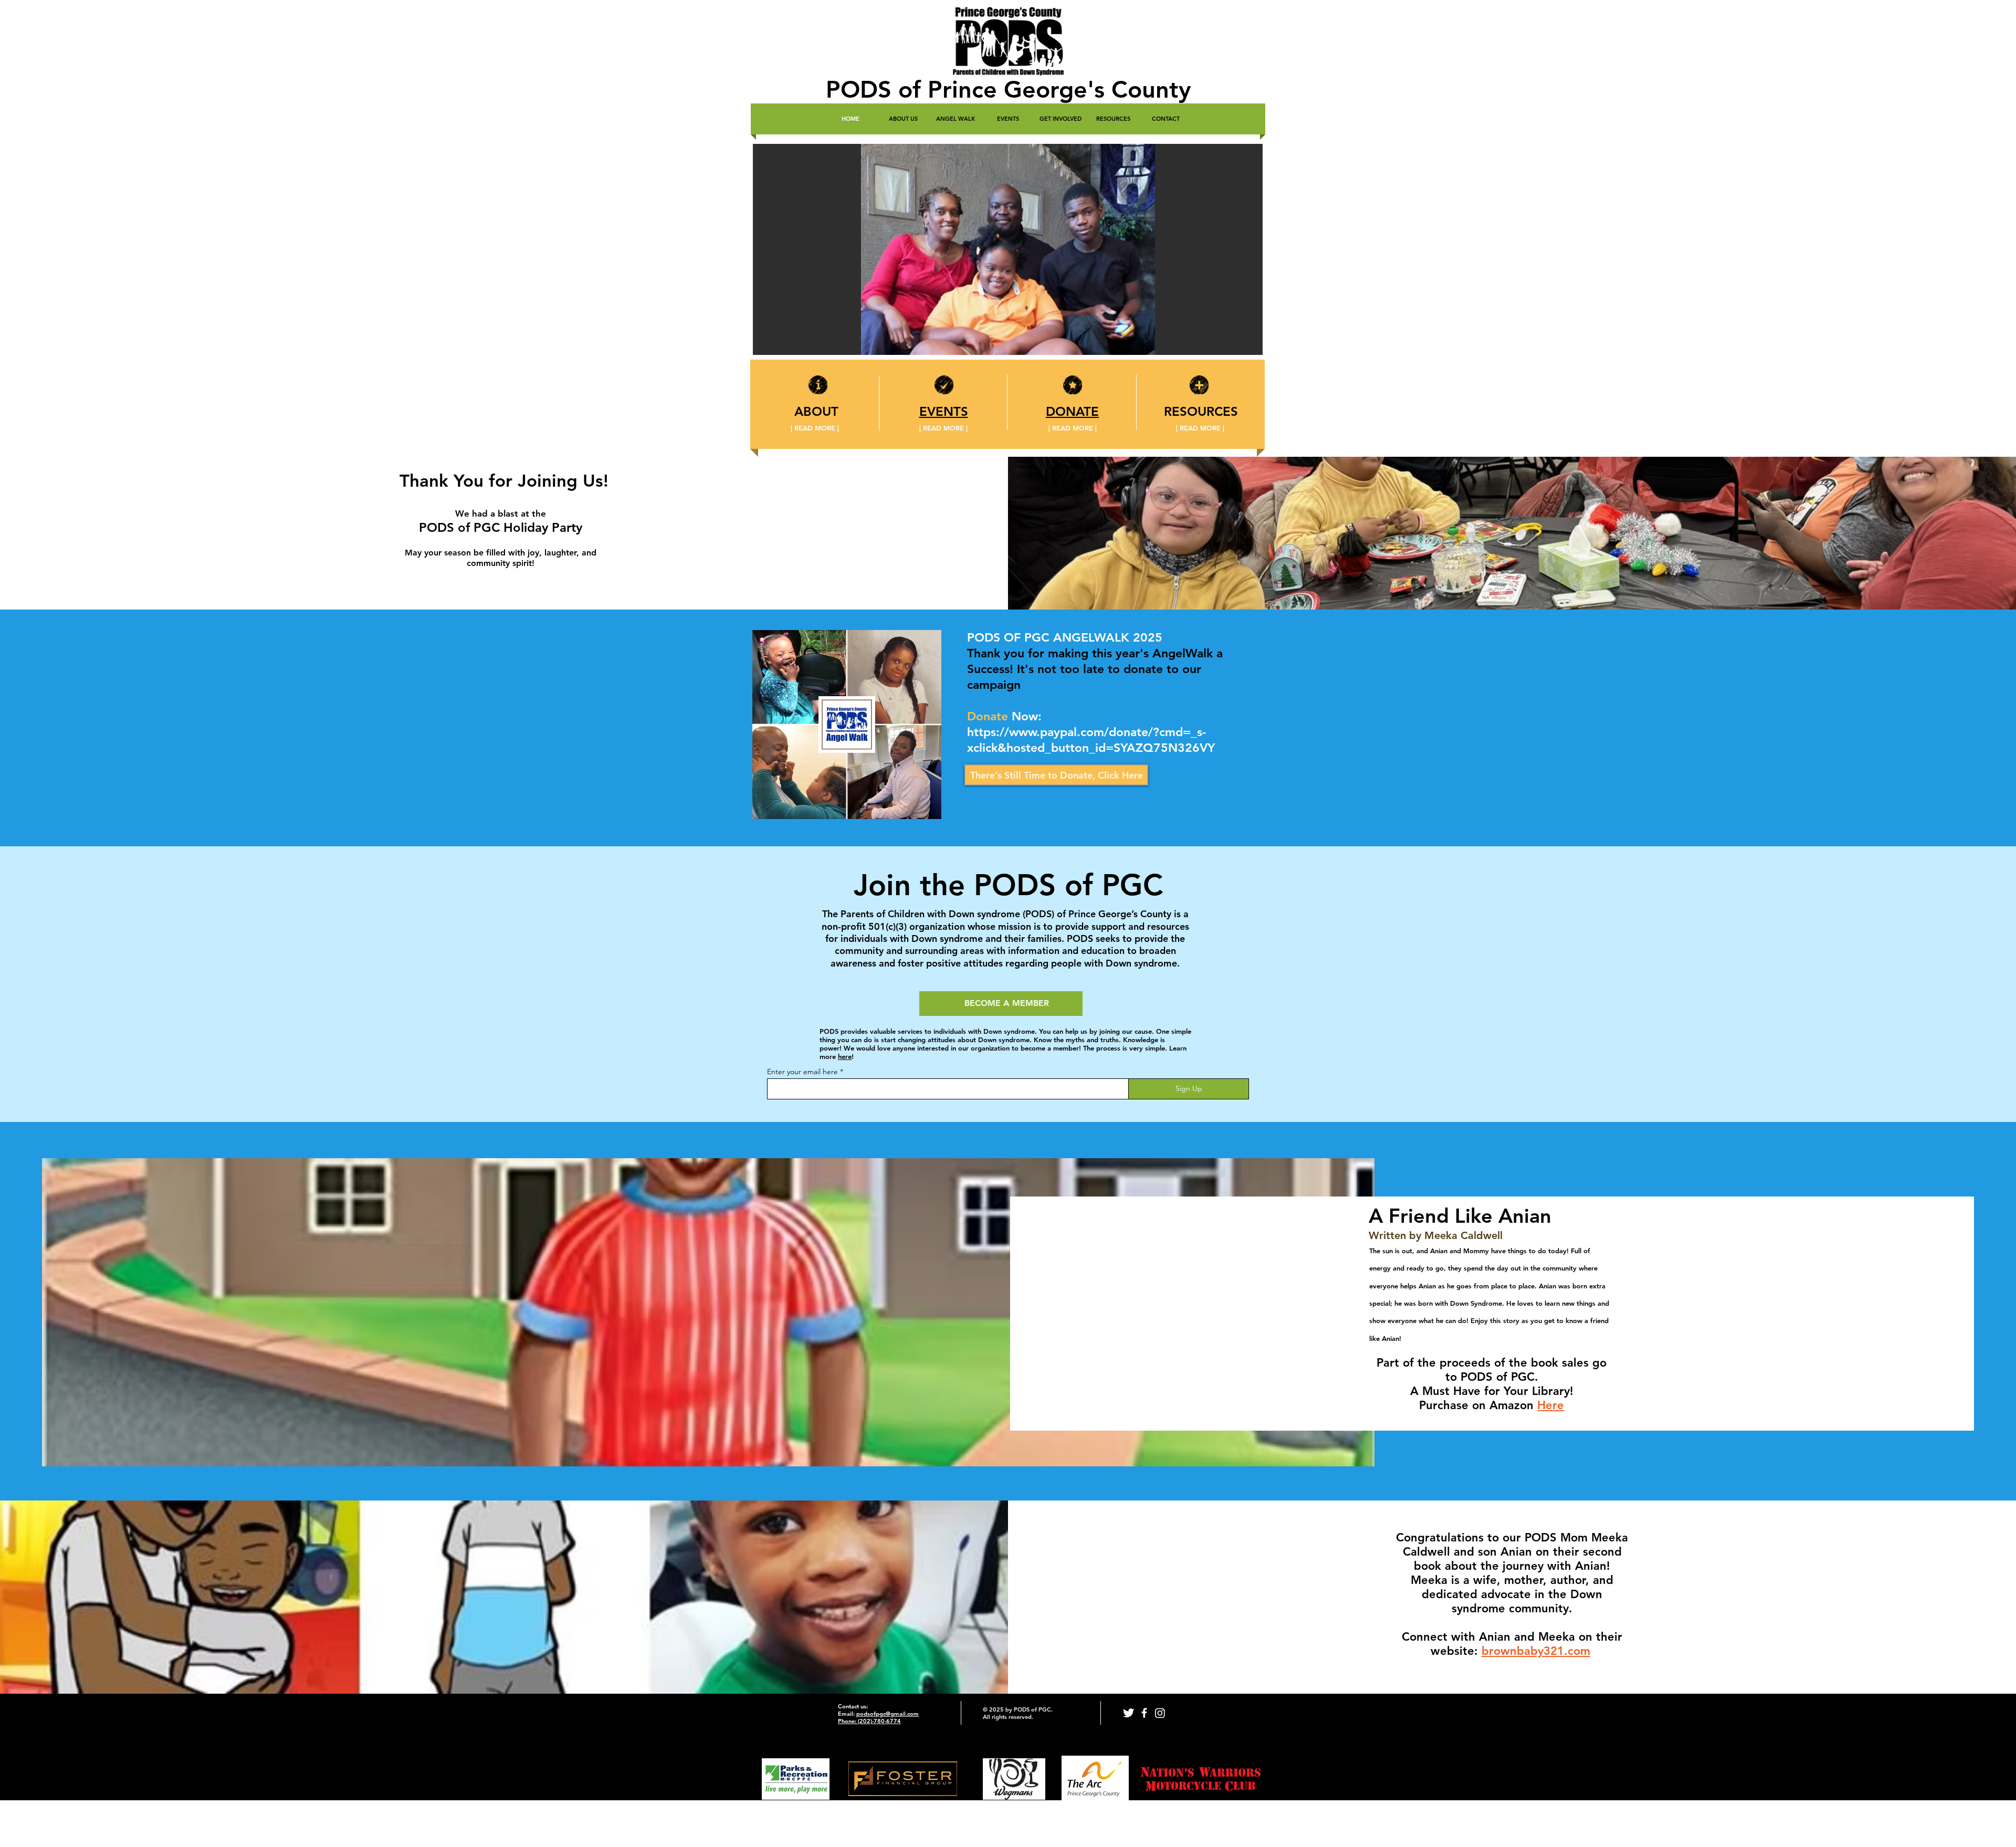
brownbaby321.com (1536, 1651)
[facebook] (1144, 1713)
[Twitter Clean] (1128, 1713)
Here (1551, 1405)
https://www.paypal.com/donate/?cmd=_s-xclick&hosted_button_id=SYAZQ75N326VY (1091, 740)
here (845, 1056)
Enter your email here (802, 1072)
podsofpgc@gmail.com (888, 1714)
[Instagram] (1160, 1713)
